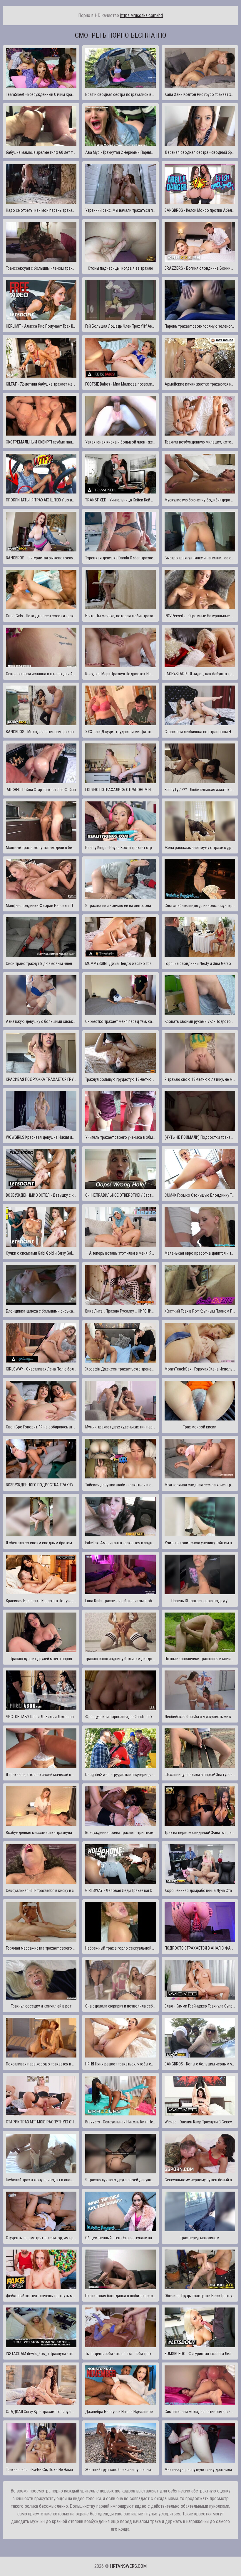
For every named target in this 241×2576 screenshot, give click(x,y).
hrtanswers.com (128, 2566)
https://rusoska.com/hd (142, 15)
